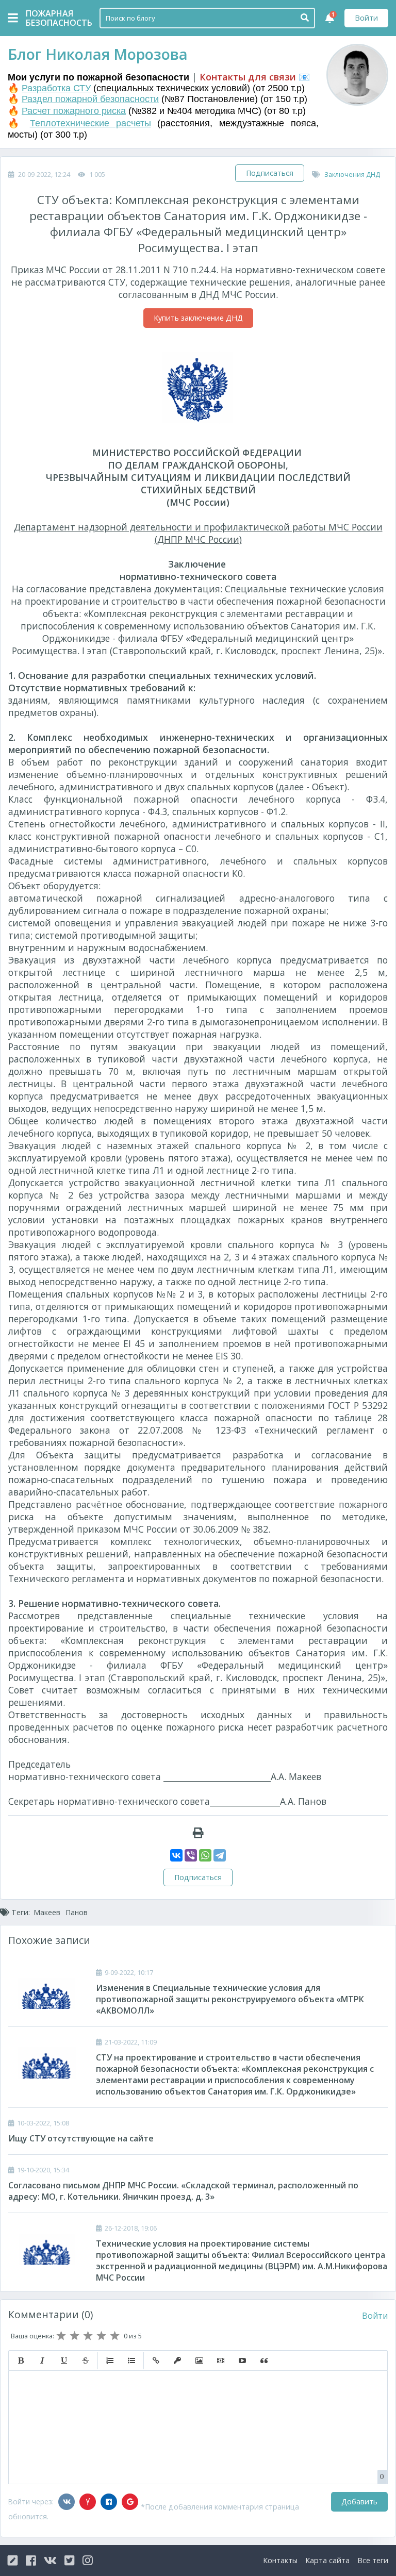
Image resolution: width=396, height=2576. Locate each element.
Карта (327, 2560)
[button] (21, 2361)
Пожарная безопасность (52, 18)
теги (373, 2560)
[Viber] (191, 1855)
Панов (77, 1912)
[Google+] (130, 2502)
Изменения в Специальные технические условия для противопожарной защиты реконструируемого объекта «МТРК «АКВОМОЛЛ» (230, 1999)
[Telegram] (220, 1855)
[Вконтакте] (67, 2502)
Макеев (47, 1912)
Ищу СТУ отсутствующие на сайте (81, 2138)
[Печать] (198, 1833)
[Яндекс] (88, 2502)
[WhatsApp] (205, 1855)
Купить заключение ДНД (198, 318)
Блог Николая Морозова (98, 54)
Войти (366, 18)
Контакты (280, 2560)
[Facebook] (109, 2502)
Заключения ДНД (352, 174)
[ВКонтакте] (176, 1855)
